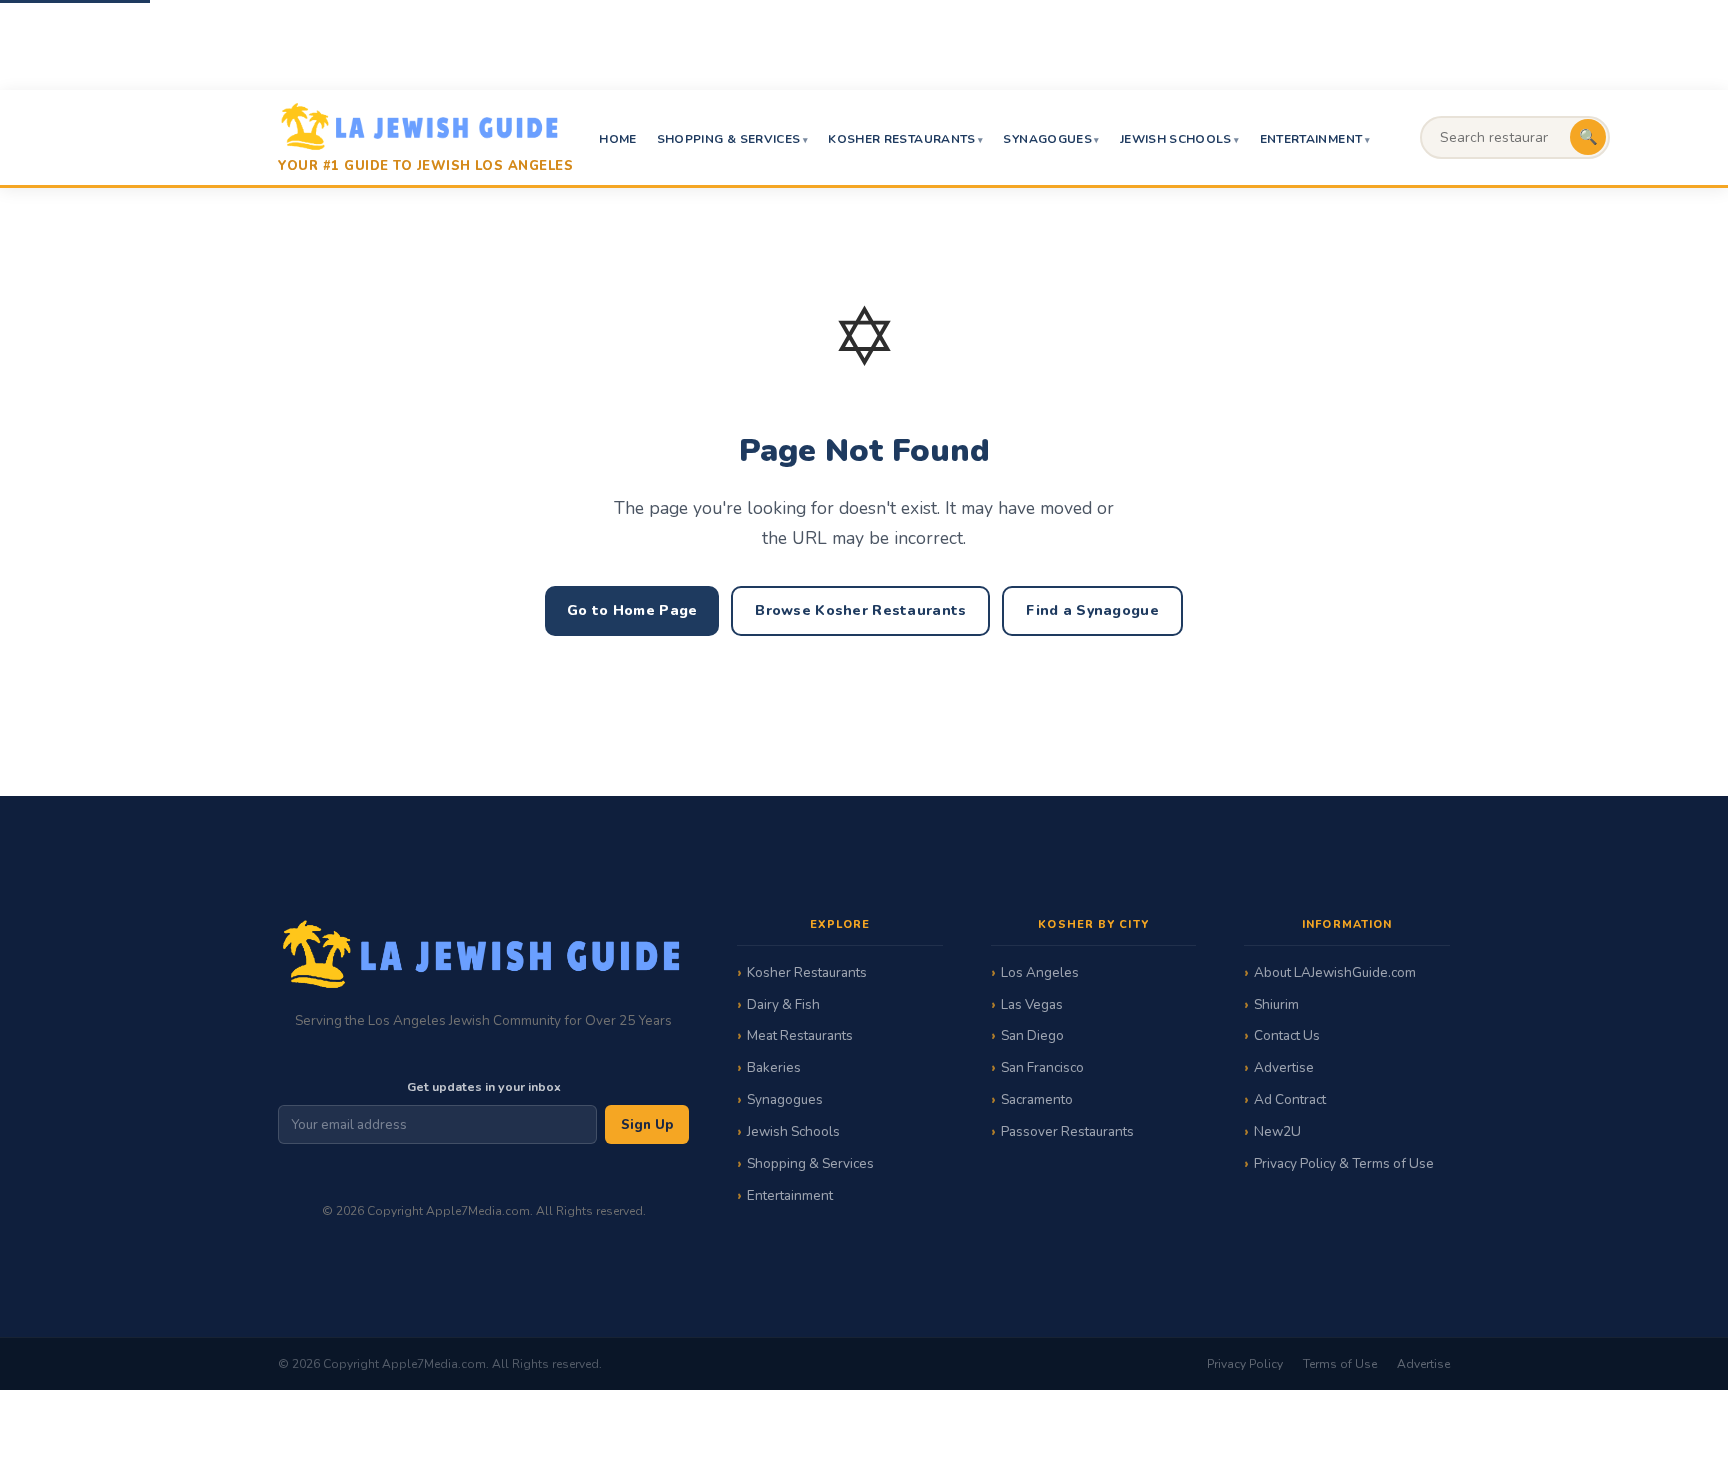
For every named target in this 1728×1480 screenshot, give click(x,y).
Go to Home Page (632, 610)
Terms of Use (1340, 1364)
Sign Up (647, 1125)
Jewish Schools (1176, 139)
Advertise (1284, 1067)
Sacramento (1037, 1099)
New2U (1277, 1131)
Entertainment (1311, 139)
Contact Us (1287, 1035)
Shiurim (1276, 1004)
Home (617, 139)
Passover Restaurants (1067, 1131)
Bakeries (774, 1067)
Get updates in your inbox (484, 1086)
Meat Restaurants (800, 1035)
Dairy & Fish (783, 1004)
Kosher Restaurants (901, 139)
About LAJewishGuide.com (1335, 972)
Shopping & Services (729, 139)
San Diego (1032, 1035)
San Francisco (1042, 1067)
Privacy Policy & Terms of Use (1344, 1163)
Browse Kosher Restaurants (860, 610)
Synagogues (1047, 139)
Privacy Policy (1245, 1364)
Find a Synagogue (1092, 610)
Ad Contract (1290, 1099)
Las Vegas (1032, 1004)
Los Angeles (1040, 972)
